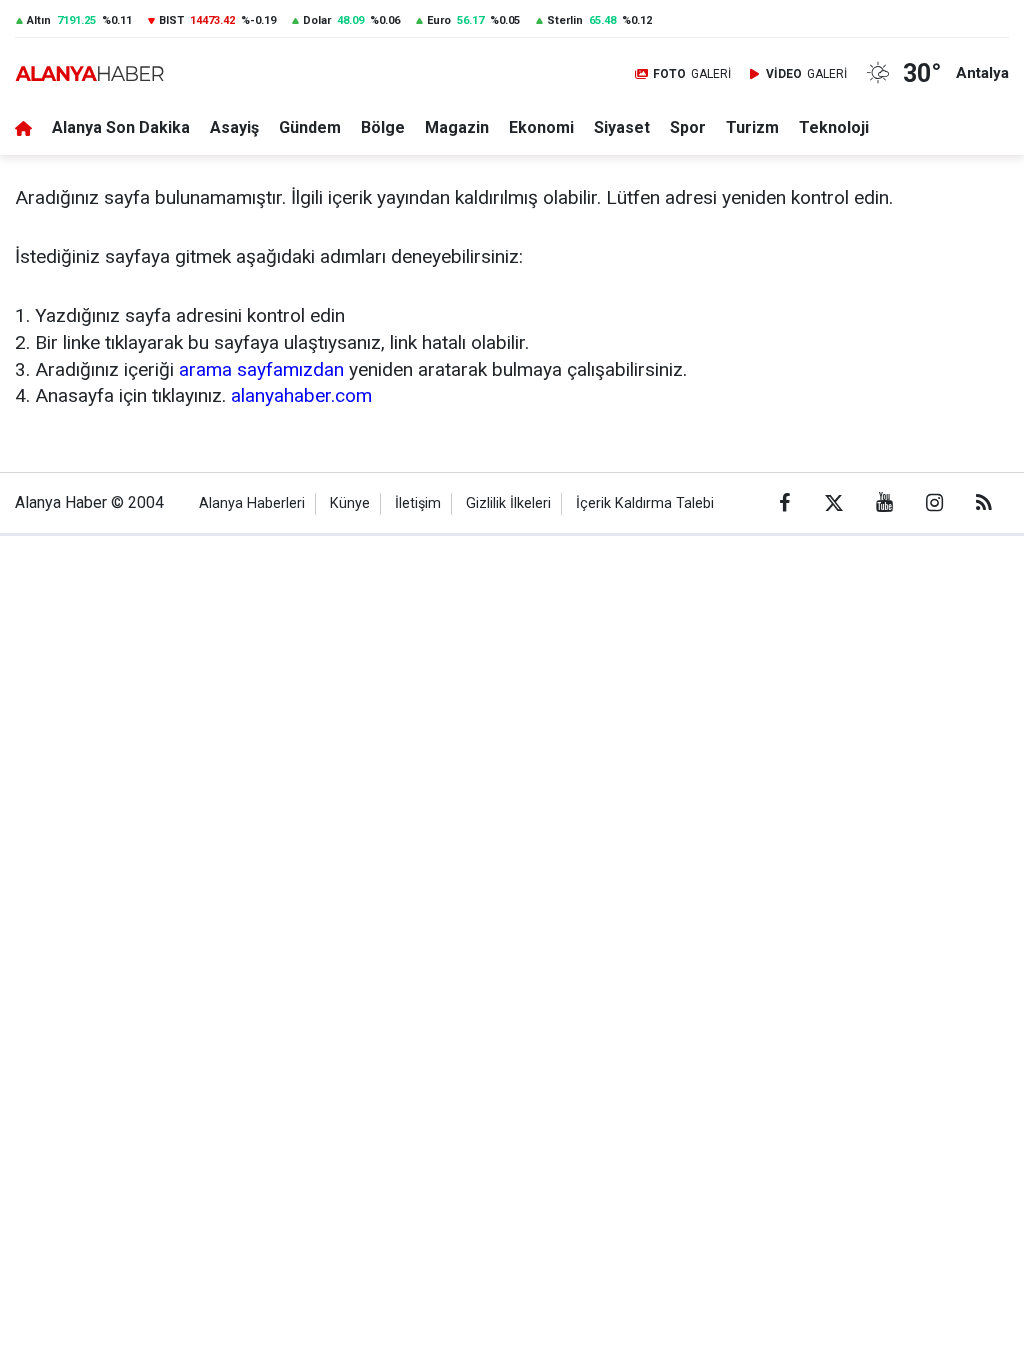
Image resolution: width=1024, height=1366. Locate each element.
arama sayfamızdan (261, 369)
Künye (350, 503)
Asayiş (234, 127)
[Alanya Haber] (89, 73)
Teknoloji (834, 127)
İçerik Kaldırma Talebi (645, 503)
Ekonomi (541, 127)
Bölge (383, 127)
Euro (439, 20)
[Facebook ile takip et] (784, 503)
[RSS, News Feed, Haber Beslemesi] (984, 503)
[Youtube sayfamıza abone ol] (884, 503)
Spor (688, 127)
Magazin (457, 127)
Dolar (317, 20)
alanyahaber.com (301, 395)
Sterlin (565, 20)
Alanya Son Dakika (121, 127)
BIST (171, 20)
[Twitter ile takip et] (834, 503)
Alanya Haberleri (252, 503)
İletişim (418, 503)
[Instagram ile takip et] (934, 503)
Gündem (310, 127)
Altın (39, 20)
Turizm (752, 127)
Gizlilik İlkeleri (508, 503)
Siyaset (622, 127)
